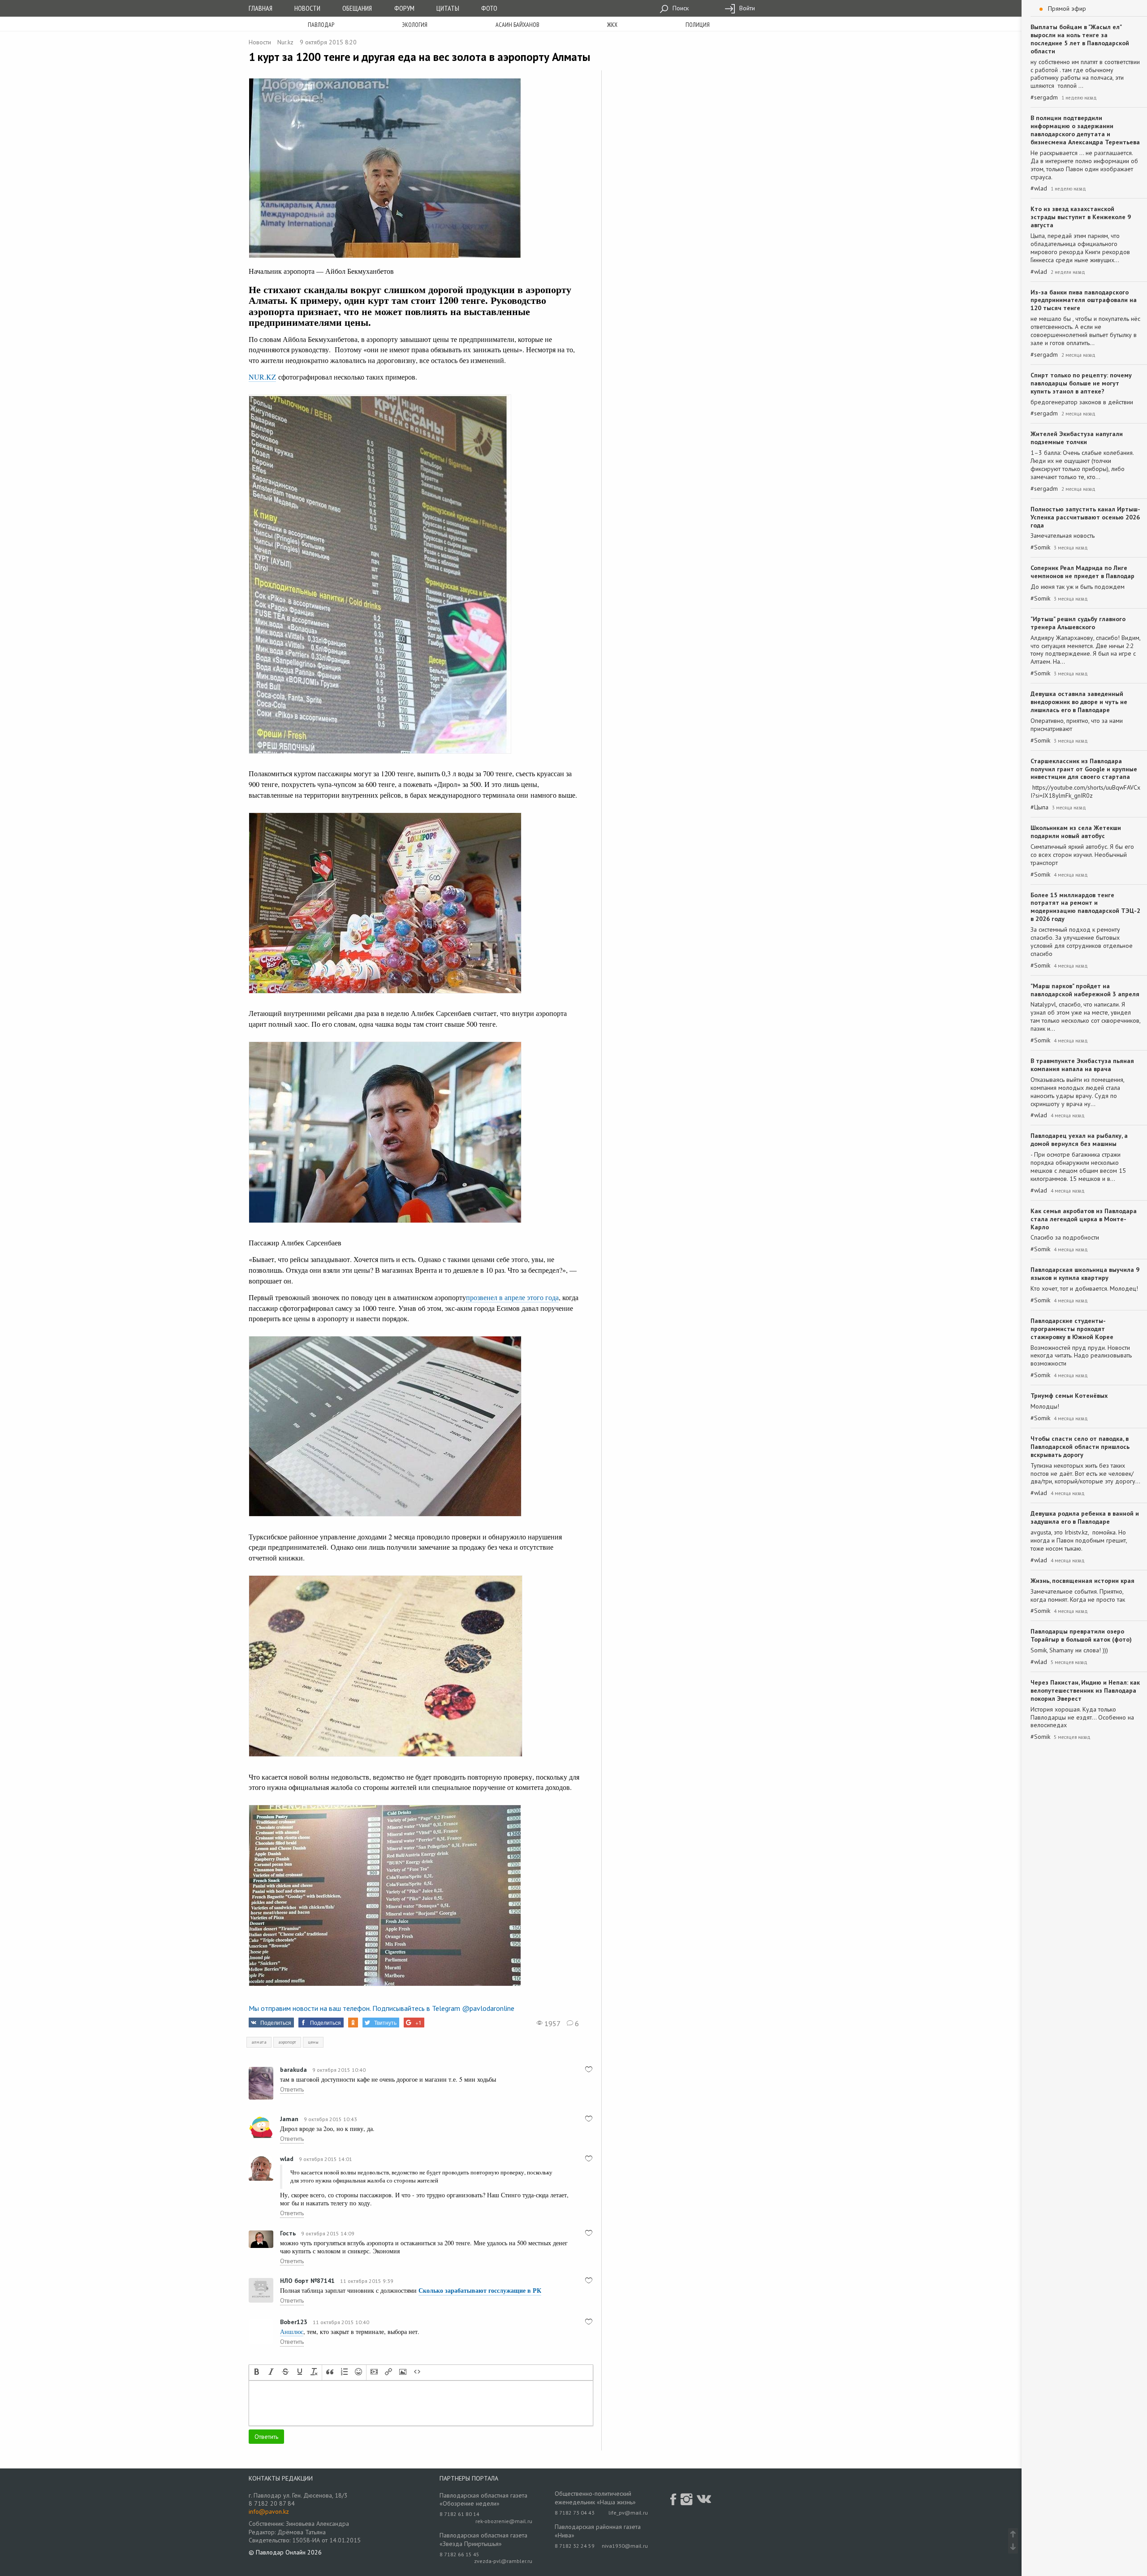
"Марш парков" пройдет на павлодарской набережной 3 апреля (1085, 990)
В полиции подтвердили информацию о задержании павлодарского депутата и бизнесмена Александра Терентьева (1085, 130)
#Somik (1040, 547)
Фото (489, 8)
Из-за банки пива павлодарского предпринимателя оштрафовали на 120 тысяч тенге (1084, 300)
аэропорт (287, 2042)
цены (313, 2042)
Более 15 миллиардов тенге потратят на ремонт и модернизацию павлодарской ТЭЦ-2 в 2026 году (1085, 907)
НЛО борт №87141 (307, 2281)
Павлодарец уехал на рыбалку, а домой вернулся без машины (1079, 1140)
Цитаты (448, 8)
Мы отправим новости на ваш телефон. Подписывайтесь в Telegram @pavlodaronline (382, 2008)
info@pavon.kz (269, 2511)
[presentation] (257, 2373)
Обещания (357, 8)
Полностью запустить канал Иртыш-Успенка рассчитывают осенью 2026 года (1085, 517)
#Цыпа (1039, 807)
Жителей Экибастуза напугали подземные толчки (1077, 438)
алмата (259, 2042)
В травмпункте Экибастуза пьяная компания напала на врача (1082, 1065)
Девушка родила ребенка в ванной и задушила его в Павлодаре (1085, 1517)
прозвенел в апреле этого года (512, 1297)
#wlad (1039, 188)
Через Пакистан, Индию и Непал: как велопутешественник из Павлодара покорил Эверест (1085, 1690)
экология (415, 25)
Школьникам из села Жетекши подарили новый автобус (1076, 832)
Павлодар (321, 25)
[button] (257, 2373)
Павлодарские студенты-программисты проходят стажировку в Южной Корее (1072, 1329)
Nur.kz (285, 42)
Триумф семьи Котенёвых (1069, 1396)
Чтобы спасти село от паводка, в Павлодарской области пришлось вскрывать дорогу (1080, 1447)
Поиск (680, 8)
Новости (307, 8)
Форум (404, 8)
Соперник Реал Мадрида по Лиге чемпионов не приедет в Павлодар (1082, 572)
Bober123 (294, 2322)
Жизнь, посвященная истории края (1082, 1581)
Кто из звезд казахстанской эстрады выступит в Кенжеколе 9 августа (1081, 217)
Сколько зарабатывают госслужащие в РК (480, 2290)
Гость (288, 2233)
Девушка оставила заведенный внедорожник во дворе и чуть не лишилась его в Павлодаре (1079, 702)
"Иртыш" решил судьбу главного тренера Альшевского (1078, 623)
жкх (612, 25)
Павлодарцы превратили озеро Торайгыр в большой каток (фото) (1081, 1635)
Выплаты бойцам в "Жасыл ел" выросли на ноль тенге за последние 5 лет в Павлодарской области (1080, 39)
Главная (261, 8)
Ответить (292, 2089)
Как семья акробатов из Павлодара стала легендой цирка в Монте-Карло (1084, 1219)
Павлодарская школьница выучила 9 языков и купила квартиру (1085, 1274)
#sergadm (1044, 97)
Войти (746, 8)
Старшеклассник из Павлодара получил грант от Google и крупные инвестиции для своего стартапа (1084, 769)
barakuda (293, 2070)
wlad (287, 2159)
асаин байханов (517, 25)
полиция (698, 25)
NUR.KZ (262, 377)
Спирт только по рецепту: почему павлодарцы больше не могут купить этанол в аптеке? (1081, 383)
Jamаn (289, 2119)
